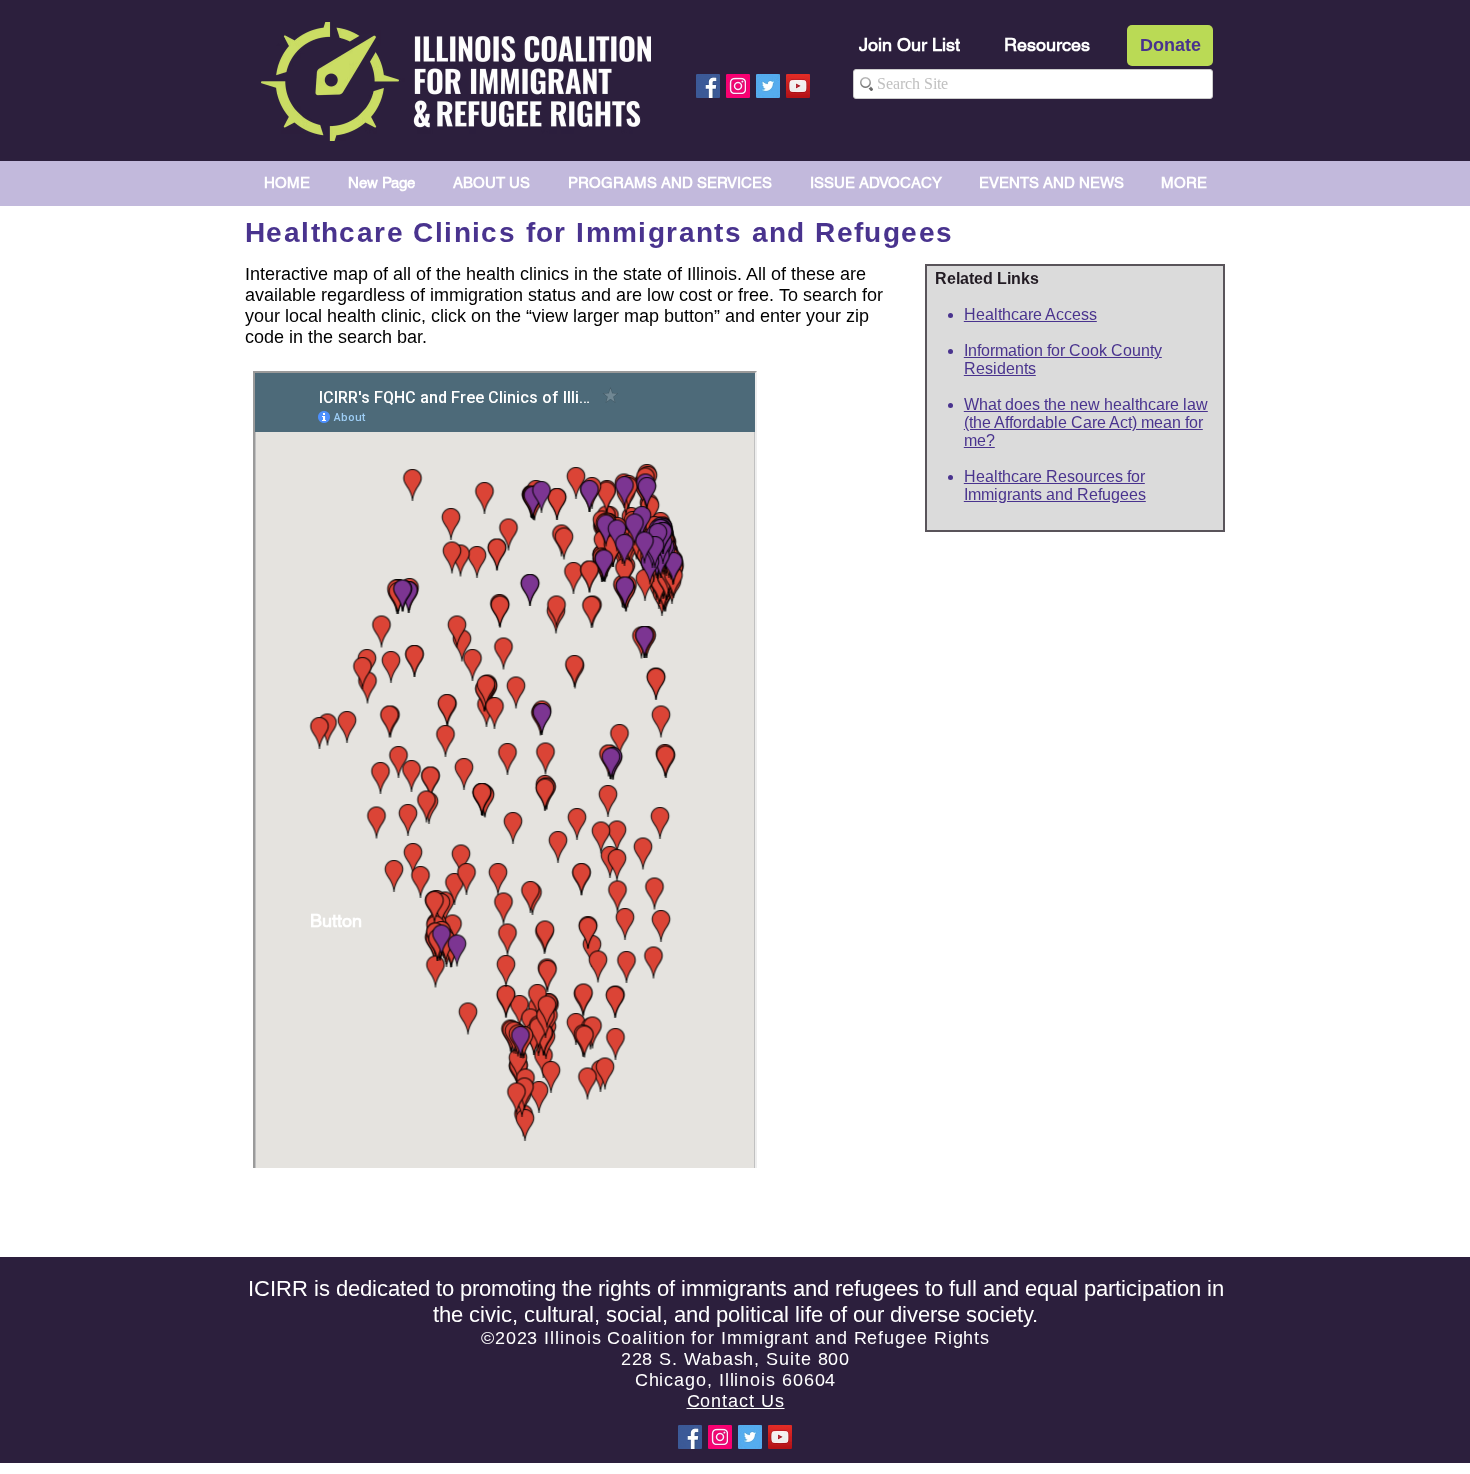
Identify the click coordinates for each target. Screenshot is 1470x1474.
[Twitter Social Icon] (768, 86)
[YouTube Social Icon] (798, 86)
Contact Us (736, 1401)
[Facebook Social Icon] (708, 86)
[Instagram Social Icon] (738, 86)
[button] (336, 920)
